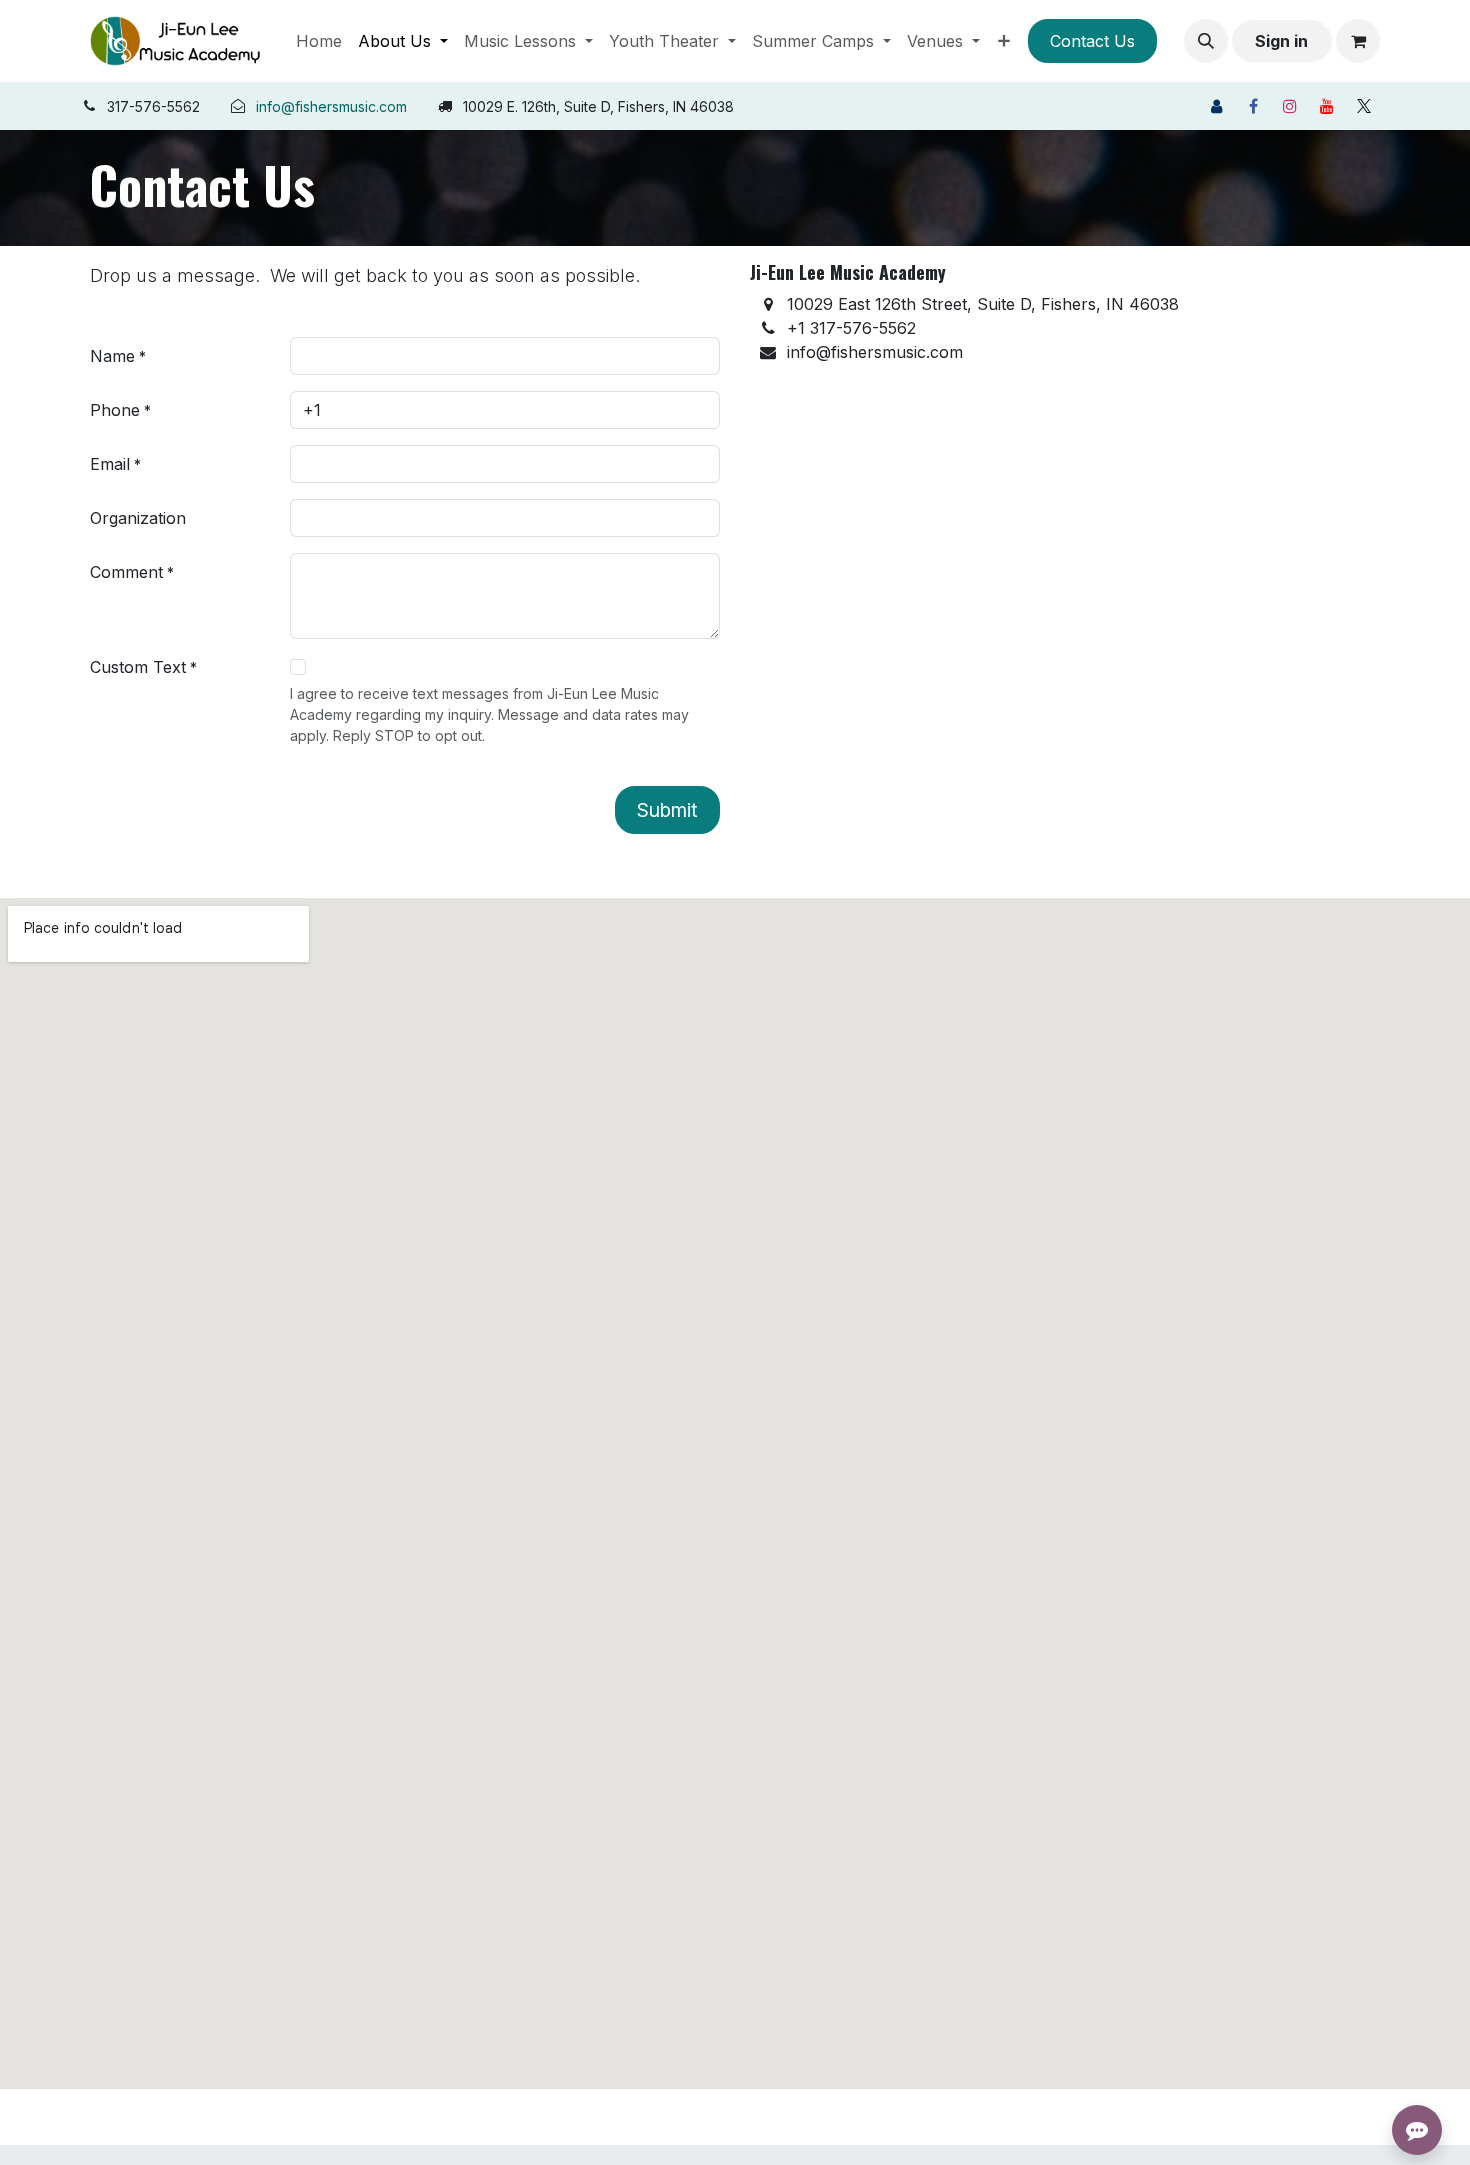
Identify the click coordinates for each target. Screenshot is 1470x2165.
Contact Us (1092, 41)
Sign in (1281, 41)
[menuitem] (319, 41)
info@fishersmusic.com (331, 106)
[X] (1364, 106)
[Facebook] (1253, 106)
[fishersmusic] (1216, 106)
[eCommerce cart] (1358, 41)
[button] (1206, 41)
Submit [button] (667, 810)
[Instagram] (1290, 106)
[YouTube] (1327, 106)
